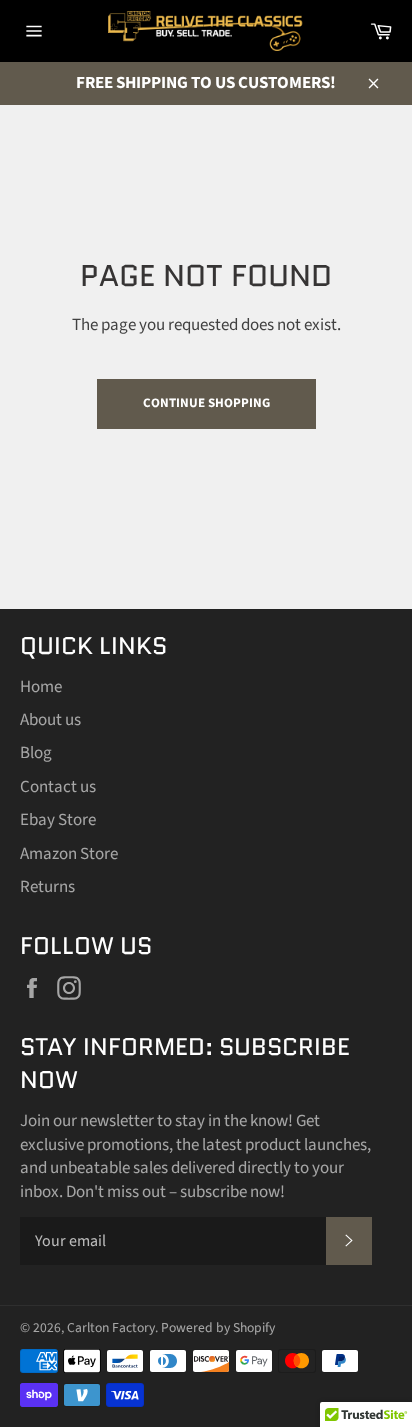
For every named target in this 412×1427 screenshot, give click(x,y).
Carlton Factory (111, 1327)
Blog (36, 753)
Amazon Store (69, 854)
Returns (47, 887)
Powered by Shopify (218, 1327)
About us (50, 720)
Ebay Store (58, 820)
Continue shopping (206, 403)
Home (41, 687)
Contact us (58, 787)
